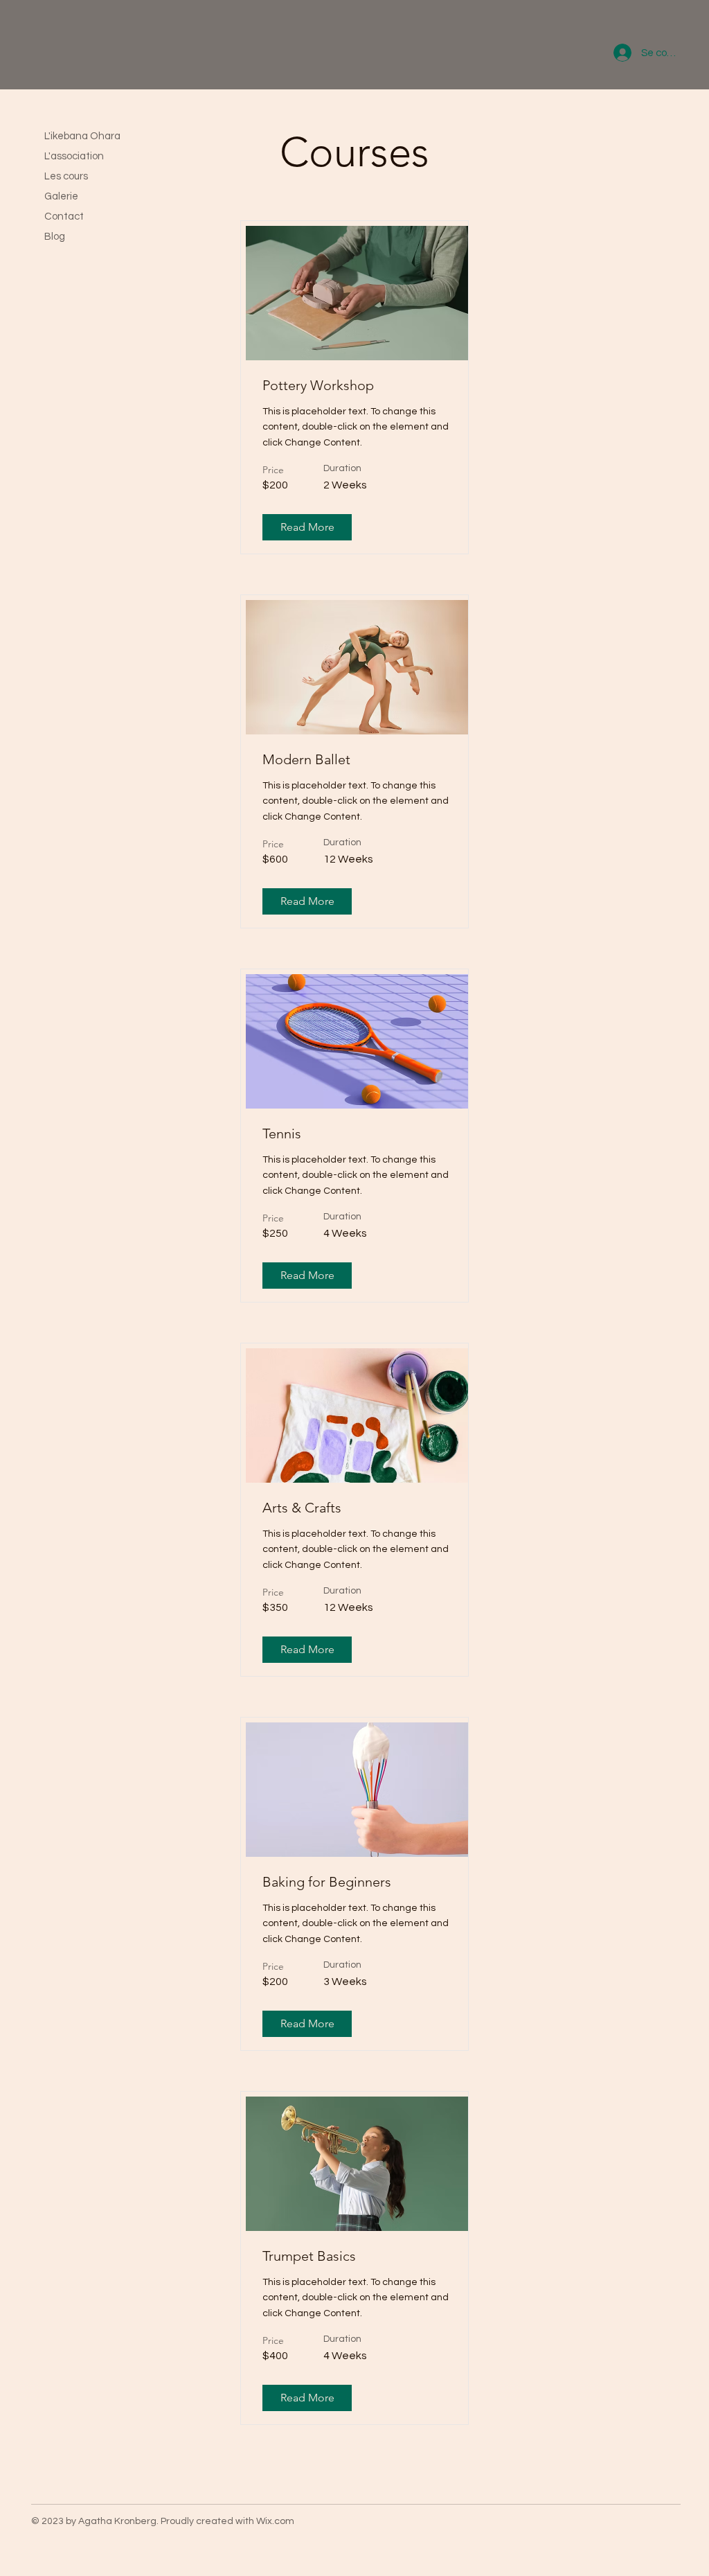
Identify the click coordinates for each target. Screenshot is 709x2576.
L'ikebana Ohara (82, 136)
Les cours (66, 176)
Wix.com (275, 2521)
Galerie (61, 196)
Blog (55, 237)
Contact (64, 217)
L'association (74, 156)
